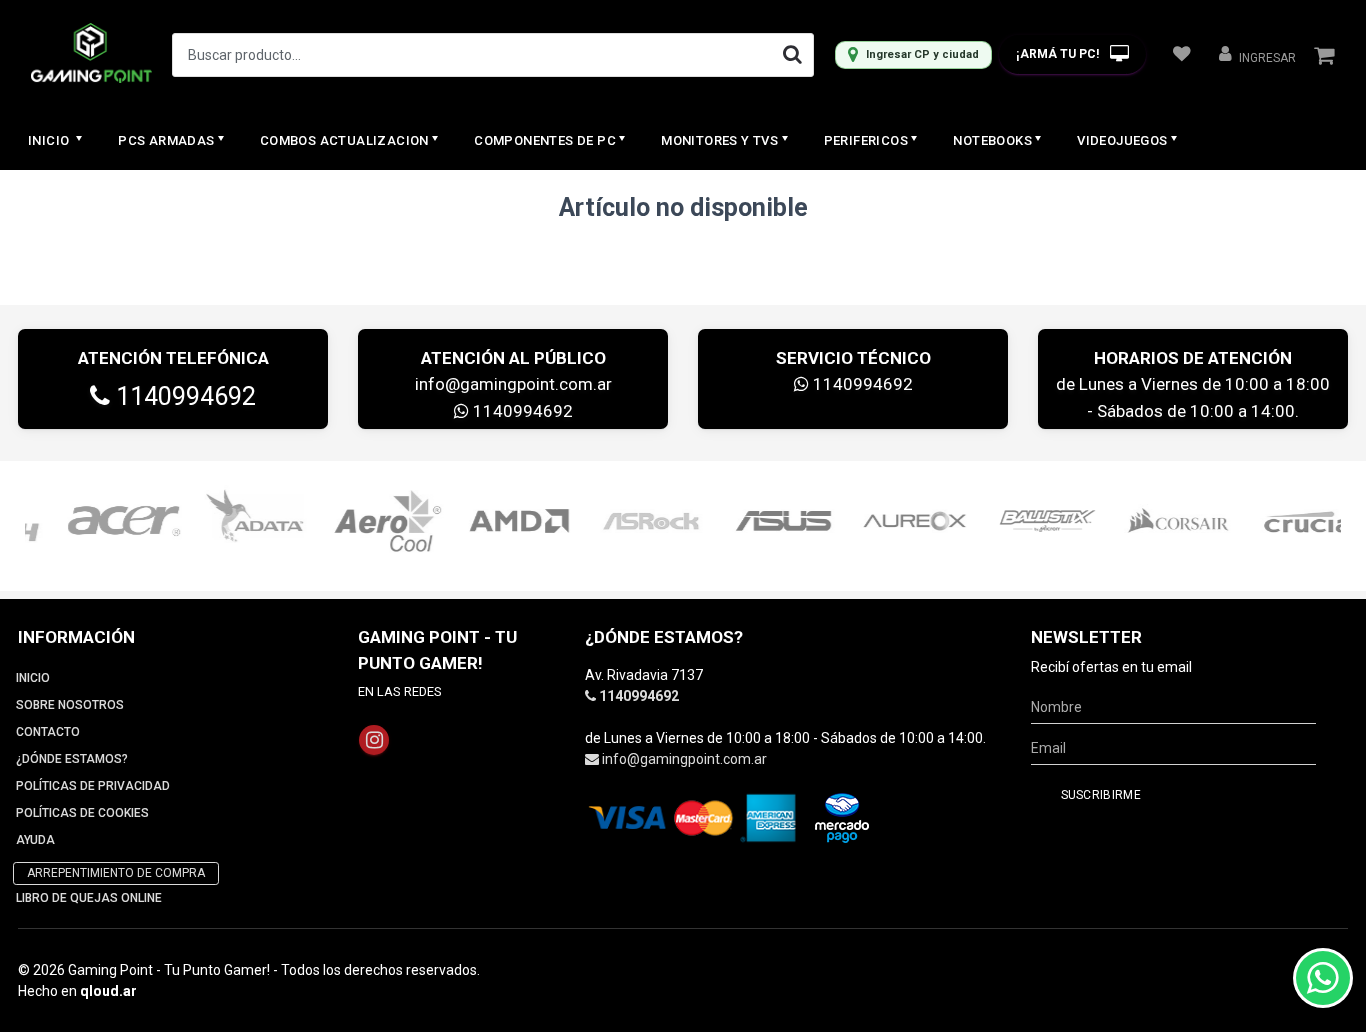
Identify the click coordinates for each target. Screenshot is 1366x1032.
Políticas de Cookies (82, 813)
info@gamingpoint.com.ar (513, 384)
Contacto (48, 732)
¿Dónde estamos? (72, 759)
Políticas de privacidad (93, 786)
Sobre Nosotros (70, 705)
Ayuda (35, 840)
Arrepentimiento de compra (116, 873)
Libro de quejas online (89, 898)
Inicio (50, 140)
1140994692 (183, 396)
